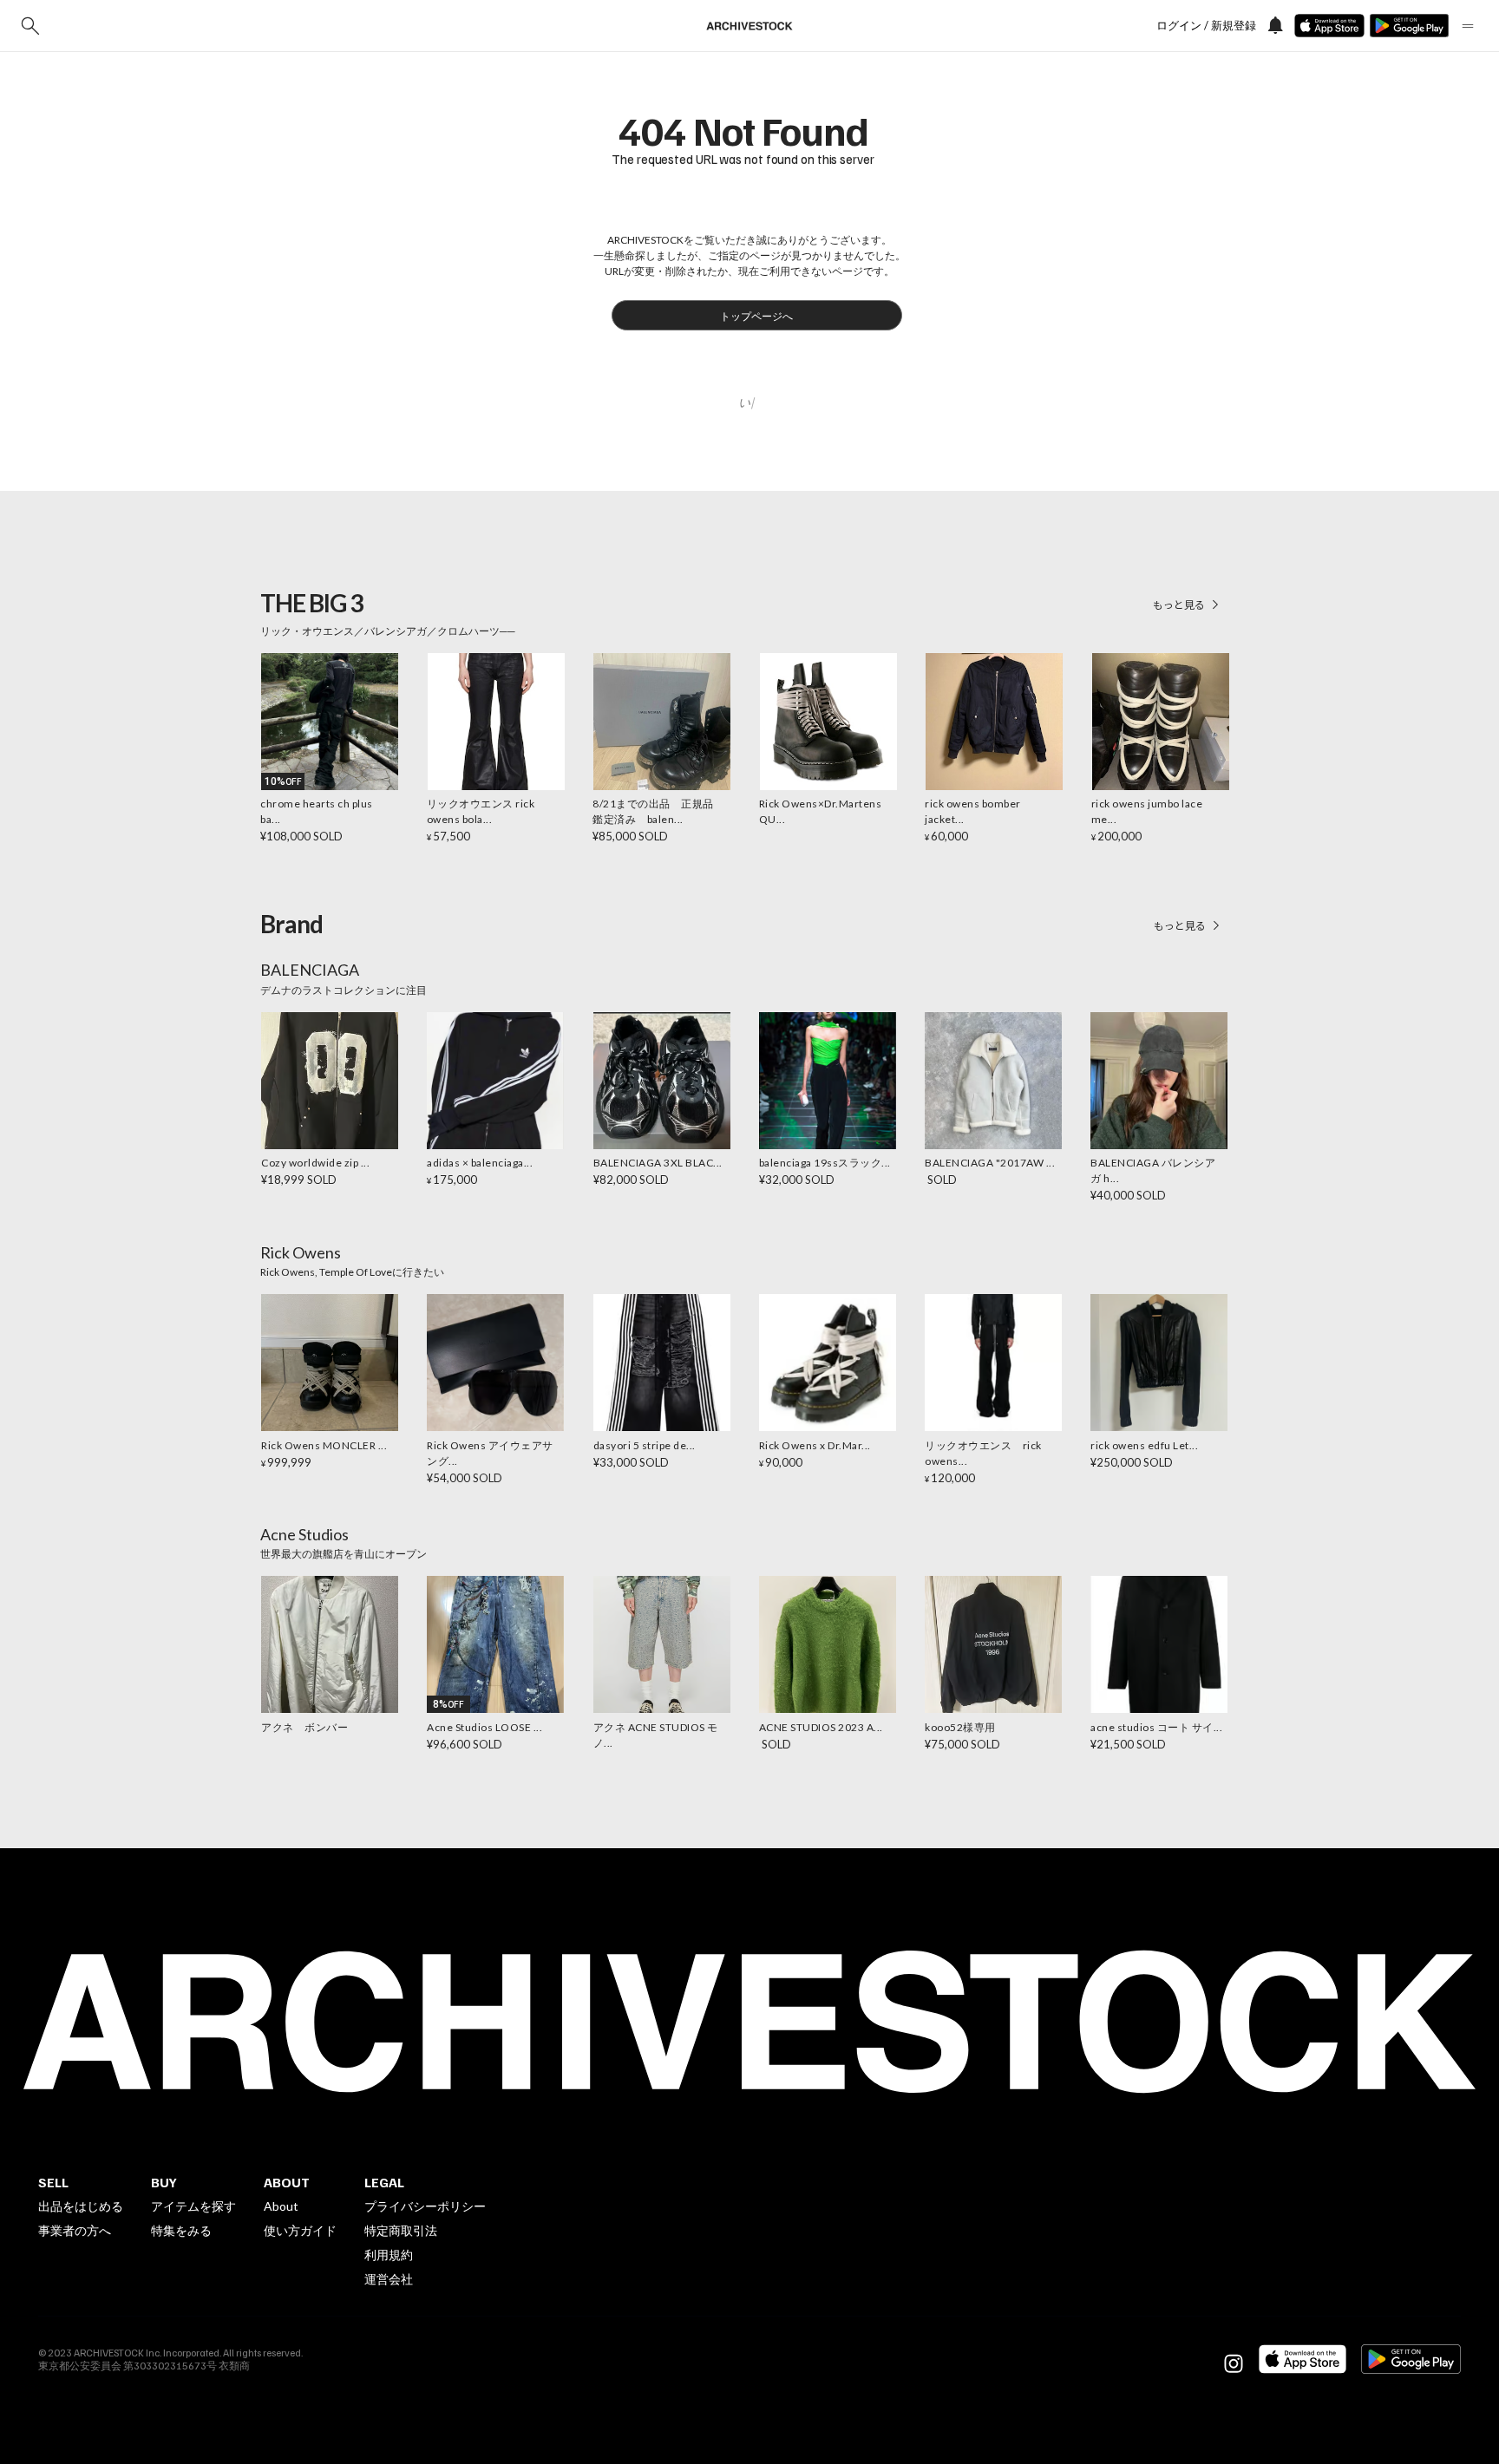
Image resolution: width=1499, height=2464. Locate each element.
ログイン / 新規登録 (1206, 26)
